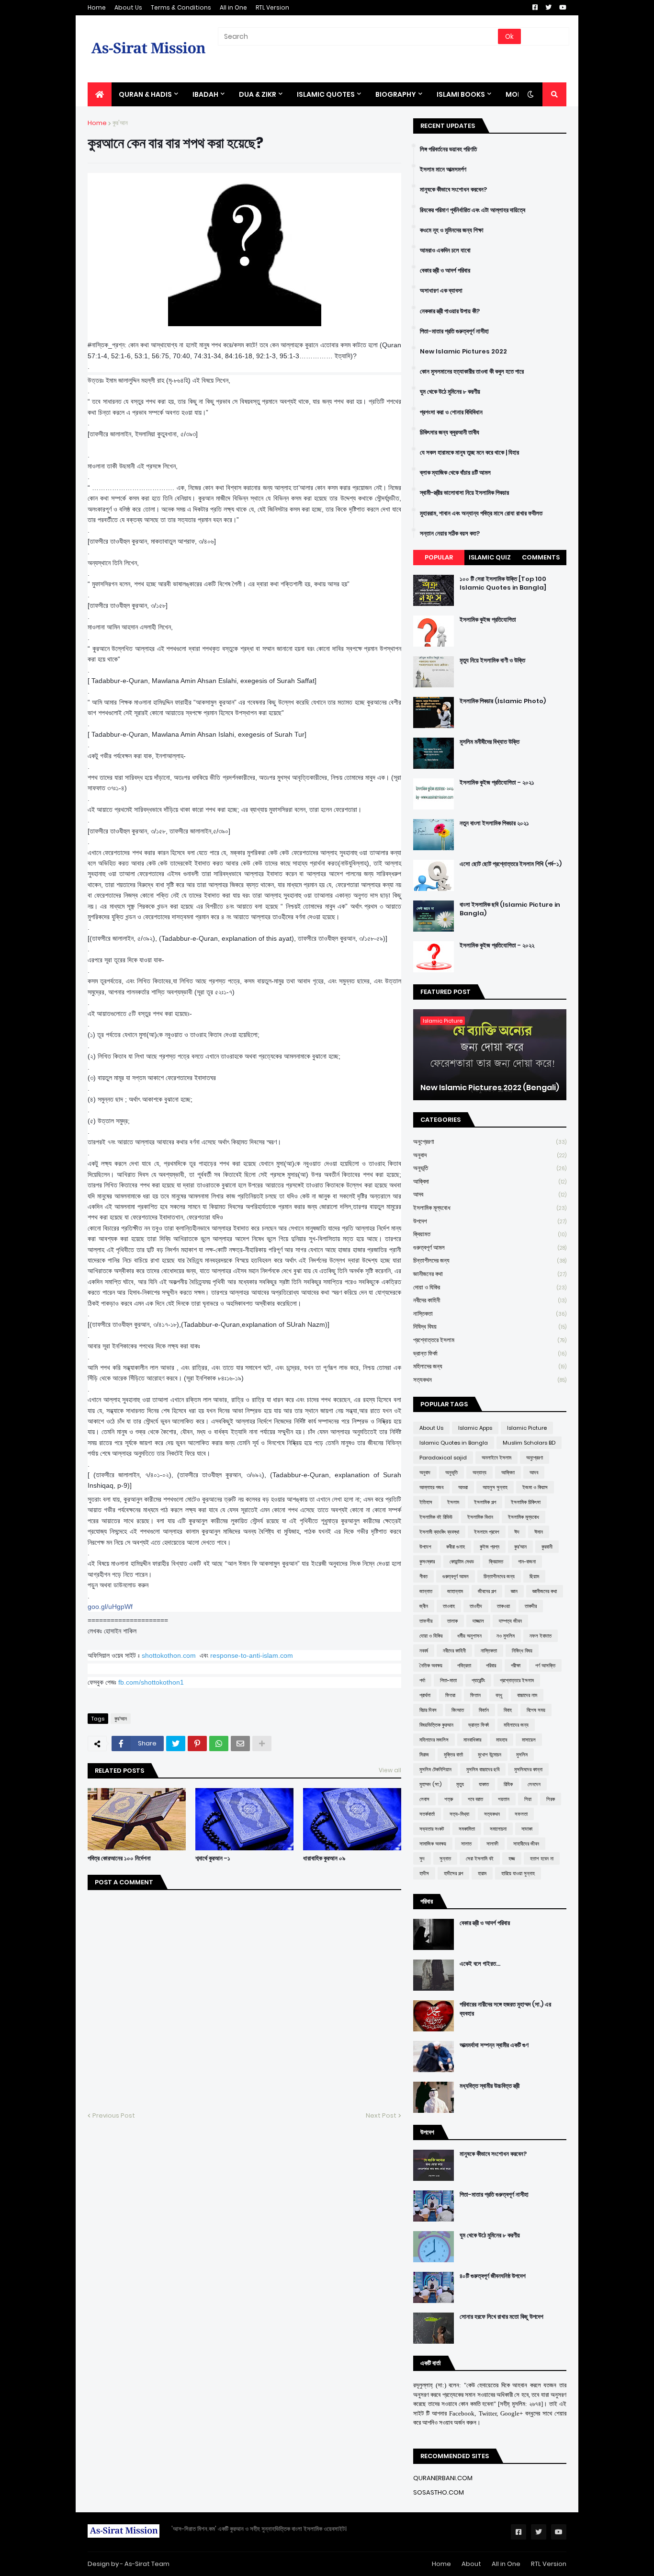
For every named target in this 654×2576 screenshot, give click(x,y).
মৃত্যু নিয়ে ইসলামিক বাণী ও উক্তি (492, 661)
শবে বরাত (475, 1799)
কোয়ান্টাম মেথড (462, 1562)
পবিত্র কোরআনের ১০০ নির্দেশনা (119, 1858)
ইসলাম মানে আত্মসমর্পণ (443, 170)
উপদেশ (490, 1221)
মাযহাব (502, 1740)
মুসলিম (522, 1755)
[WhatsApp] (219, 1744)
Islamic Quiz (490, 557)
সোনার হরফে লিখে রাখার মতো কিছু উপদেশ (502, 2317)
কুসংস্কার (427, 1562)
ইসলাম (453, 1502)
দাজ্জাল (478, 1621)
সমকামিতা (467, 1829)
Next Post (381, 2115)
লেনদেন (534, 1784)
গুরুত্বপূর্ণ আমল (490, 1248)
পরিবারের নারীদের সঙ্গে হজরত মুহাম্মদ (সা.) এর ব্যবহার (505, 2009)
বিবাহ (508, 1710)
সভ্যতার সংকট (432, 1829)
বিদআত (458, 1710)
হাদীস (424, 1873)
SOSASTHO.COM (439, 2492)
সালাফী (492, 1844)
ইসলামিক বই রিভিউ (436, 1517)
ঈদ (517, 1532)
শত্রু (449, 1799)
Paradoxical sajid (443, 1458)
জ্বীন (424, 1606)
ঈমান (539, 1532)
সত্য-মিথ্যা (459, 1814)
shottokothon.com (169, 1655)
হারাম (482, 1873)
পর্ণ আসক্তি (545, 1665)
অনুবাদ (490, 1155)
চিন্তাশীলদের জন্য (490, 1260)
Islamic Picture (527, 1428)
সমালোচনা (498, 1829)
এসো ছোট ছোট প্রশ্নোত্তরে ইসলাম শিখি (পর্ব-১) (511, 864)
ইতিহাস (426, 1502)
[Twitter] (176, 1744)
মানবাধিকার (472, 1740)
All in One (233, 7)
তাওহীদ (476, 1606)
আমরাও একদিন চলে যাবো (445, 251)
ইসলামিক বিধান (480, 1517)
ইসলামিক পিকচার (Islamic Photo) (503, 701)
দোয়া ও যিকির (490, 1287)
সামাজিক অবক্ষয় (433, 1844)
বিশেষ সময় (536, 1710)
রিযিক (508, 1784)
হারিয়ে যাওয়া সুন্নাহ (518, 1873)
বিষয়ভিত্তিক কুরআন (436, 1725)
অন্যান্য (479, 1472)
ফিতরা (450, 1695)
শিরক (551, 1799)
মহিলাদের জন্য (490, 1366)
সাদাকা (527, 1829)
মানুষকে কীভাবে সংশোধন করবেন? (453, 190)
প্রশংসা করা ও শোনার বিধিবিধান (451, 412)
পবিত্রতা (464, 1665)
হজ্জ (512, 1858)
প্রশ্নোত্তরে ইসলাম (490, 1340)
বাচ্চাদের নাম (527, 1695)
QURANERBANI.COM (443, 2478)
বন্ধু (499, 1695)
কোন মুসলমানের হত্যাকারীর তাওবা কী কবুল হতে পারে (472, 372)
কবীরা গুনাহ (456, 1547)
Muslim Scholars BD (529, 1443)
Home (97, 7)
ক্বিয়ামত (490, 1234)
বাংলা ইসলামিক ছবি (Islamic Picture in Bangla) (510, 909)
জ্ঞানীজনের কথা (490, 1274)
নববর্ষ (424, 1651)
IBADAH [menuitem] (205, 94)
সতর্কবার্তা (427, 1814)
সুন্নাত (445, 1858)
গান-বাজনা (527, 1562)
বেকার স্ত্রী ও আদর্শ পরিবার (445, 271)
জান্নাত (426, 1591)
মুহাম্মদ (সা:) (430, 1784)
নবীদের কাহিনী (490, 1300)
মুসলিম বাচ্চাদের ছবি (483, 1769)
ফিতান (475, 1695)
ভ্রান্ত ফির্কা (490, 1353)
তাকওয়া (503, 1606)
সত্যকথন (490, 1380)
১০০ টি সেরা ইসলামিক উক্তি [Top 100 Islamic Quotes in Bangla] (503, 583)
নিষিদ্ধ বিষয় (490, 1327)
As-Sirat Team (147, 2564)
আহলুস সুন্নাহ (495, 1487)
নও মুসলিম (506, 1636)
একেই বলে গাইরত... (480, 1964)
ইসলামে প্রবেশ (487, 1532)
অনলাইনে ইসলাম (496, 1458)
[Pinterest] (197, 1744)
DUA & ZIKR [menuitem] (258, 94)
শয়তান (504, 1799)
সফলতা (521, 1814)
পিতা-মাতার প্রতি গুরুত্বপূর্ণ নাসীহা (454, 331)
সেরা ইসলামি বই (480, 1858)
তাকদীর (531, 1606)
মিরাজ (424, 1755)
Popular (439, 557)
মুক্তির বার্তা (453, 1755)
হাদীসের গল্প (453, 1873)
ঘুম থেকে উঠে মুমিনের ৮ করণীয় (450, 392)
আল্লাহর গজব (431, 1487)
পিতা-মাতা (448, 1680)
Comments (541, 557)
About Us (128, 7)
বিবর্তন (484, 1710)
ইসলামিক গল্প (485, 1502)
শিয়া (528, 1799)
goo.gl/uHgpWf (110, 1607)
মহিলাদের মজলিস (434, 1740)
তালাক (452, 1621)
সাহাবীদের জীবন (526, 1844)
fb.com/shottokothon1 (151, 1682)
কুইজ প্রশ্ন (490, 1547)
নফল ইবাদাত (541, 1636)
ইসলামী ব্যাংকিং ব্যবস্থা (439, 1532)
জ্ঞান (514, 1591)
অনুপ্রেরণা (490, 1142)
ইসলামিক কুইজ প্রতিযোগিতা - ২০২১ (497, 783)
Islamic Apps (475, 1428)
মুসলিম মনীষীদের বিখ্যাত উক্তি (490, 742)
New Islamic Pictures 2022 (463, 352)
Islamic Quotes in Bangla (454, 1443)
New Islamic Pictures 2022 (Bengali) (490, 1088)
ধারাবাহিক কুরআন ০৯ (324, 1858)
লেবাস (424, 1799)
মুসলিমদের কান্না (528, 1769)
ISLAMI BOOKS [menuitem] (461, 94)
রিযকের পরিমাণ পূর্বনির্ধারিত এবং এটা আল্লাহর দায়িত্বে (473, 210)
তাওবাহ (449, 1606)
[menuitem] (100, 94)
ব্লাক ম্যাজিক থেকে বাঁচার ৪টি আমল (455, 473)
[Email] (240, 1744)
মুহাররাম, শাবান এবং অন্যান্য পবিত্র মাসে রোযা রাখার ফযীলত (481, 513)
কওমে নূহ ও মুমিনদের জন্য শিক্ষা (452, 230)
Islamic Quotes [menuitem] (326, 94)
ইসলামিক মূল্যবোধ (490, 1208)
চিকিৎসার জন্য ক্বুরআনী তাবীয (450, 433)
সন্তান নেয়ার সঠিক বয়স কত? (450, 534)
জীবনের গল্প (487, 1591)
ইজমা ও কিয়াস (535, 1487)
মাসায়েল (529, 1740)
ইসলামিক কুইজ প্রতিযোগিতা (488, 620)
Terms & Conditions (181, 7)
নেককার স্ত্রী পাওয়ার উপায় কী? (450, 311)
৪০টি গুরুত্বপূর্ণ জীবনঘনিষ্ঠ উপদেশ (493, 2276)
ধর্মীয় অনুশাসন (469, 1636)
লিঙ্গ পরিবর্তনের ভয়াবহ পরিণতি (448, 149)
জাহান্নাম (455, 1591)
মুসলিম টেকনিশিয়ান (435, 1769)
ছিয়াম (534, 1576)
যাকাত (484, 1784)
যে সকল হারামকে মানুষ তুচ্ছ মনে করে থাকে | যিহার (469, 453)
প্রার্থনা (425, 1695)
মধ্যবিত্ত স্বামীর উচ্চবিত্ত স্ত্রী (490, 2086)
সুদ (422, 1858)
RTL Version (272, 7)
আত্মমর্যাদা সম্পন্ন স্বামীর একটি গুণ (494, 2045)
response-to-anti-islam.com (252, 1655)
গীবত (423, 1576)
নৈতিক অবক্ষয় (431, 1665)
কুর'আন (120, 123)
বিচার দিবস (428, 1710)
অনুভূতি (490, 1168)
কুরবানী (547, 1547)
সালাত (466, 1844)
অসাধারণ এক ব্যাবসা (441, 291)
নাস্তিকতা (490, 1314)
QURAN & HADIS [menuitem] (145, 94)
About (471, 2564)
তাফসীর (426, 1621)
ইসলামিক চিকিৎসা (526, 1502)
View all (390, 1770)
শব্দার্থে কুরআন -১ (213, 1858)
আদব (490, 1194)
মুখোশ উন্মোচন (490, 1755)
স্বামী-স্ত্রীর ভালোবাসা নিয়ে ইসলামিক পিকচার (464, 493)
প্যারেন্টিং (478, 1680)
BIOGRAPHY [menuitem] (396, 94)
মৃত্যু (460, 1784)
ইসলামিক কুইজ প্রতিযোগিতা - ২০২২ (497, 946)
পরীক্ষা (516, 1665)
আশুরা (463, 1487)
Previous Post (114, 2115)
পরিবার (491, 1665)
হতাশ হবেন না (542, 1858)
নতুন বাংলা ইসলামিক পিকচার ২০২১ (494, 823)
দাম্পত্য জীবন (510, 1621)
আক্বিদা (490, 1181)
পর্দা (422, 1680)
